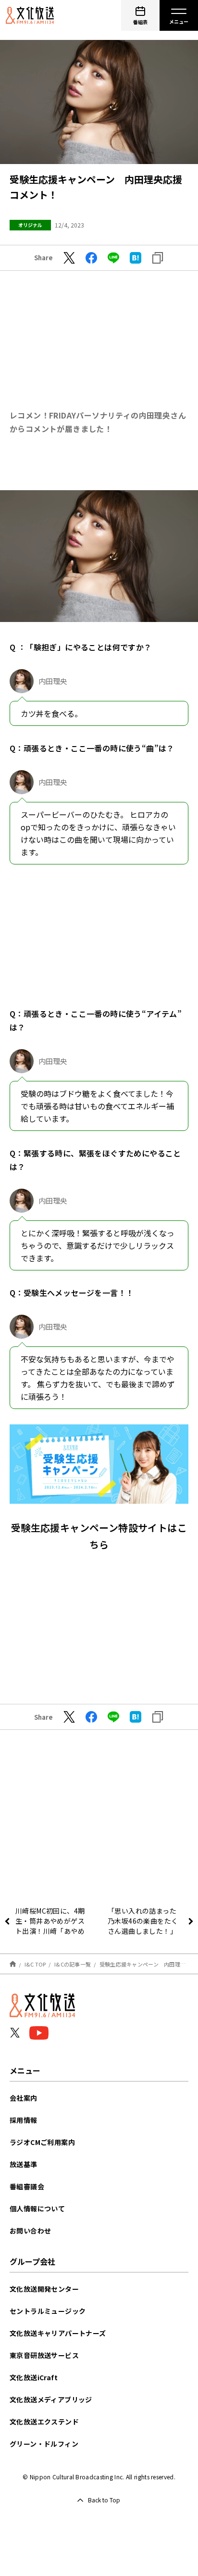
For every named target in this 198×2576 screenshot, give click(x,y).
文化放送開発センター (44, 2289)
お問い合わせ (30, 2231)
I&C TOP (35, 1964)
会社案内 (24, 2098)
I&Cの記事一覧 (73, 1964)
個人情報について (37, 2208)
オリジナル (30, 225)
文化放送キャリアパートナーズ (58, 2333)
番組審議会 (27, 2186)
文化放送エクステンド (44, 2422)
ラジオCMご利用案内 (42, 2142)
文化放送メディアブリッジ (51, 2399)
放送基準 (24, 2164)
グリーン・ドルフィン (44, 2444)
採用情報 (24, 2120)
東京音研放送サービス (44, 2355)
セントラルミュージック (48, 2311)
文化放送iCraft (34, 2377)
